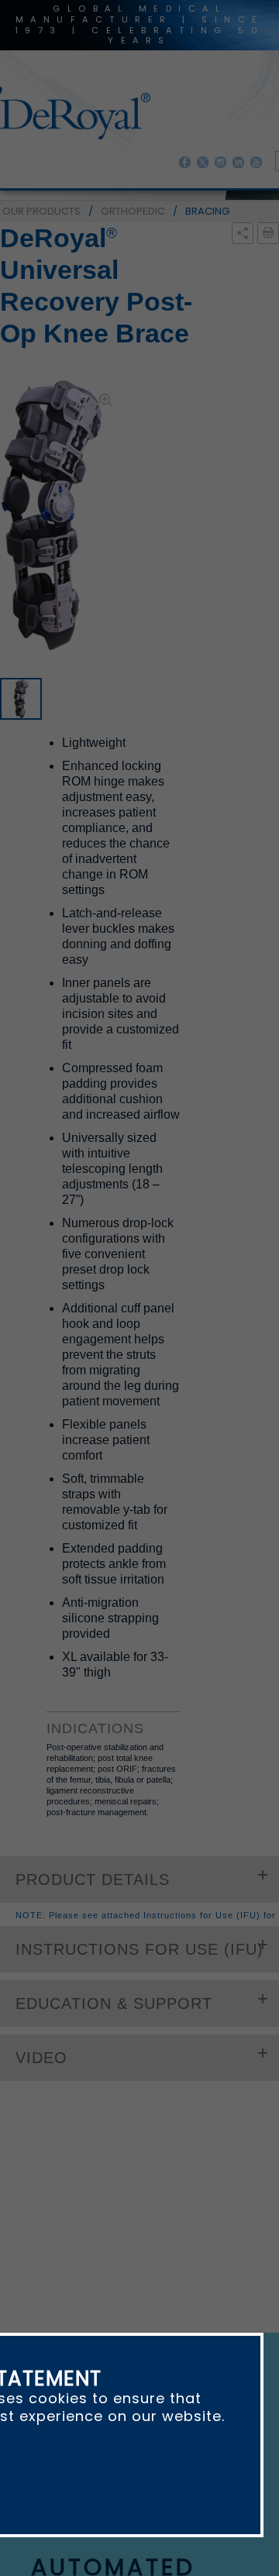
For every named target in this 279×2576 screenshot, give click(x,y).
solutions (180, 1808)
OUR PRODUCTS (41, 211)
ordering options (112, 1593)
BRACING (207, 211)
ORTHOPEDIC (133, 211)
